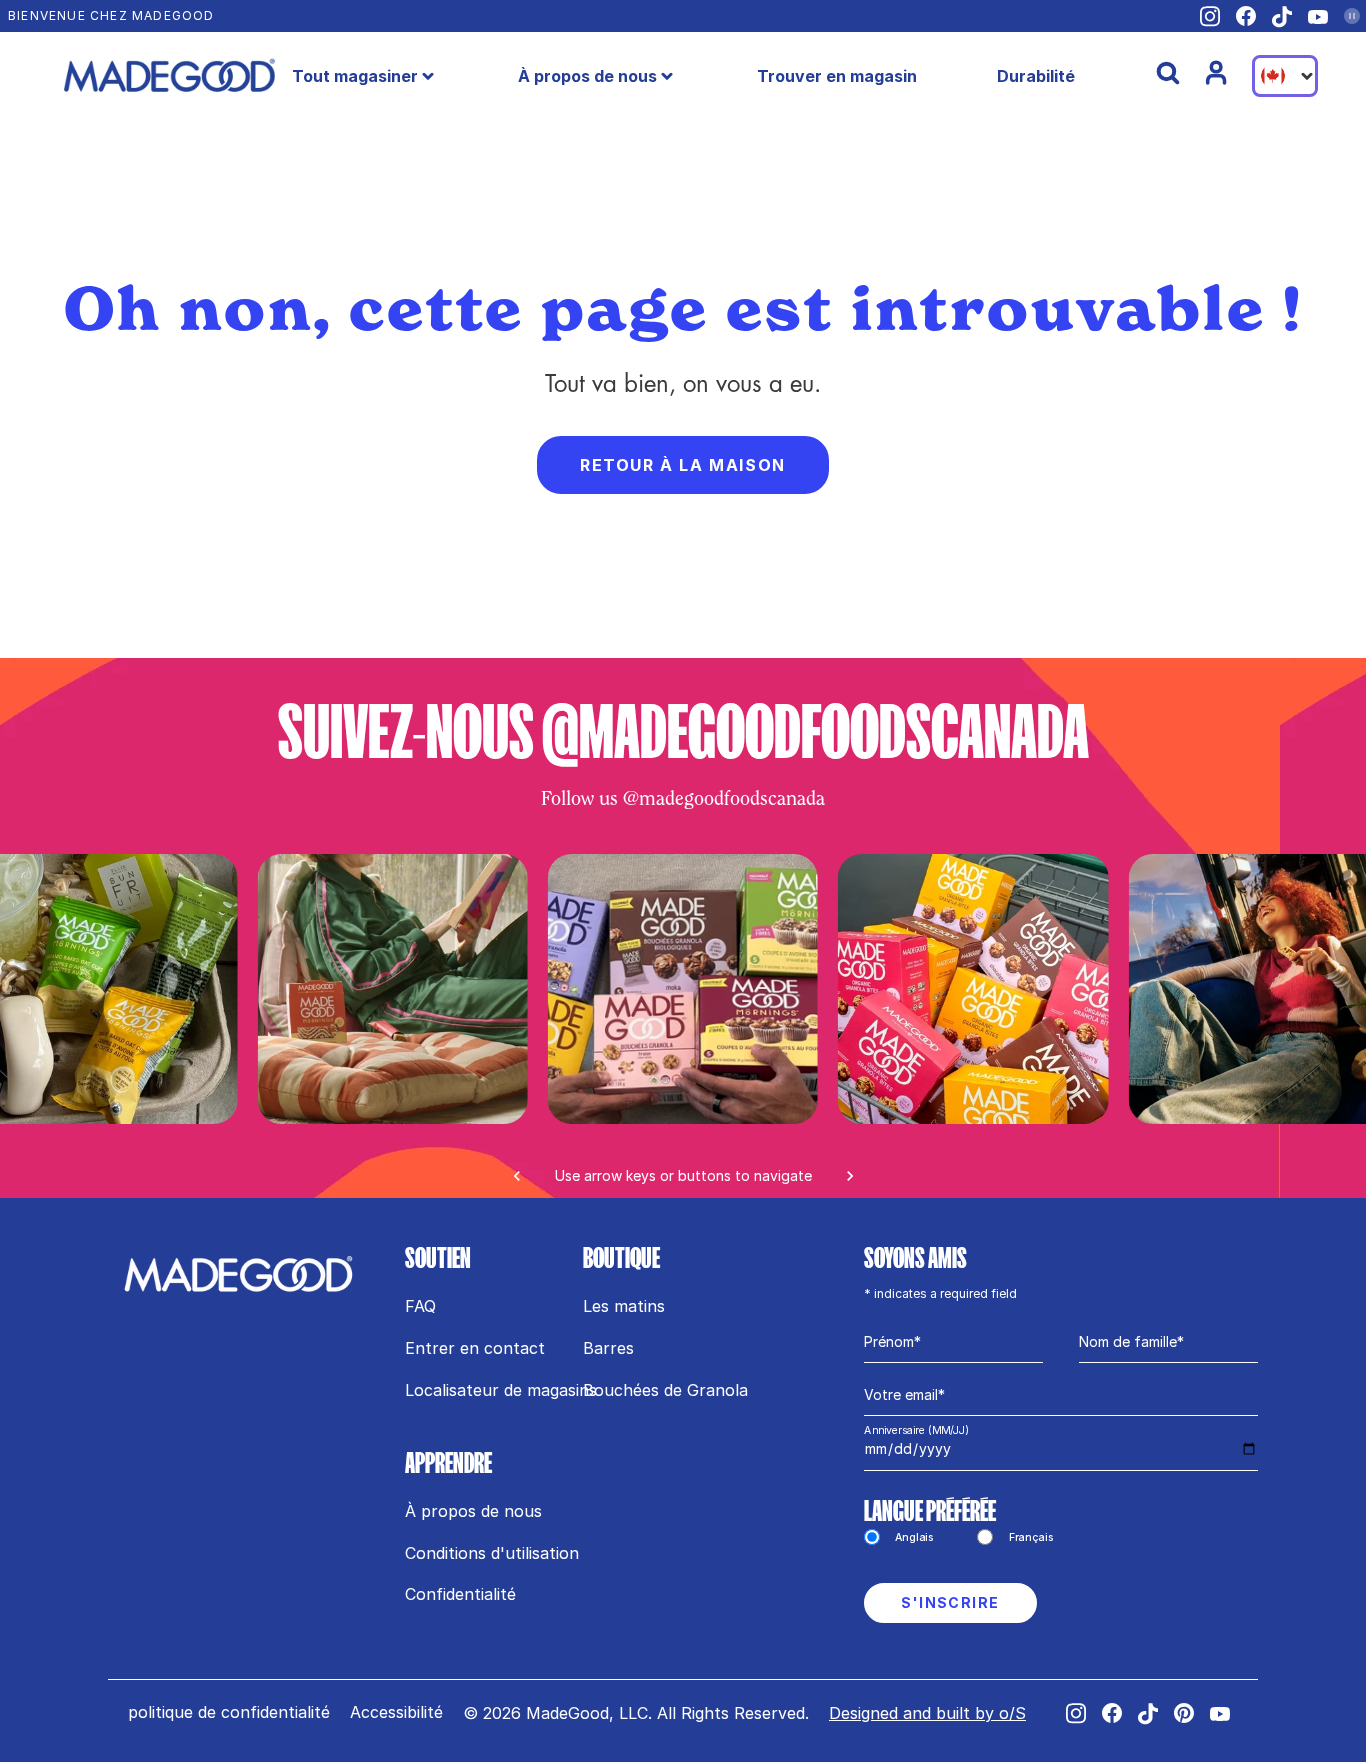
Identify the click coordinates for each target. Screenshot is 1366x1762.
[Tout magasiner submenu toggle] (428, 76)
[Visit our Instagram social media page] (1210, 16)
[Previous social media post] (517, 1176)
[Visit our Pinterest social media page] (1184, 1713)
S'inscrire (950, 1602)
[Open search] (1168, 73)
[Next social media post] (850, 1176)
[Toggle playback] (1352, 16)
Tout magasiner (355, 76)
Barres (608, 1348)
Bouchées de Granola (665, 1390)
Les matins (624, 1306)
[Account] (1216, 73)
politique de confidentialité (229, 1712)
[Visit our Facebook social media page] (1246, 16)
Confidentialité (460, 1594)
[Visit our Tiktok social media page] (1282, 17)
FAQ (420, 1306)
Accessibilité (396, 1712)
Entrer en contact (475, 1348)
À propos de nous (587, 76)
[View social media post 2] (973, 989)
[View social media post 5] (392, 989)
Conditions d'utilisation (492, 1553)
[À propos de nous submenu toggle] (667, 76)
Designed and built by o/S (927, 1713)
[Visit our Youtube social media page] (1318, 16)
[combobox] (1285, 76)
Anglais (915, 1537)
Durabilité (1036, 76)
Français (1030, 1537)
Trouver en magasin (837, 76)
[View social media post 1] (683, 989)
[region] (683, 1026)
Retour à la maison (683, 465)
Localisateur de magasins (501, 1390)
